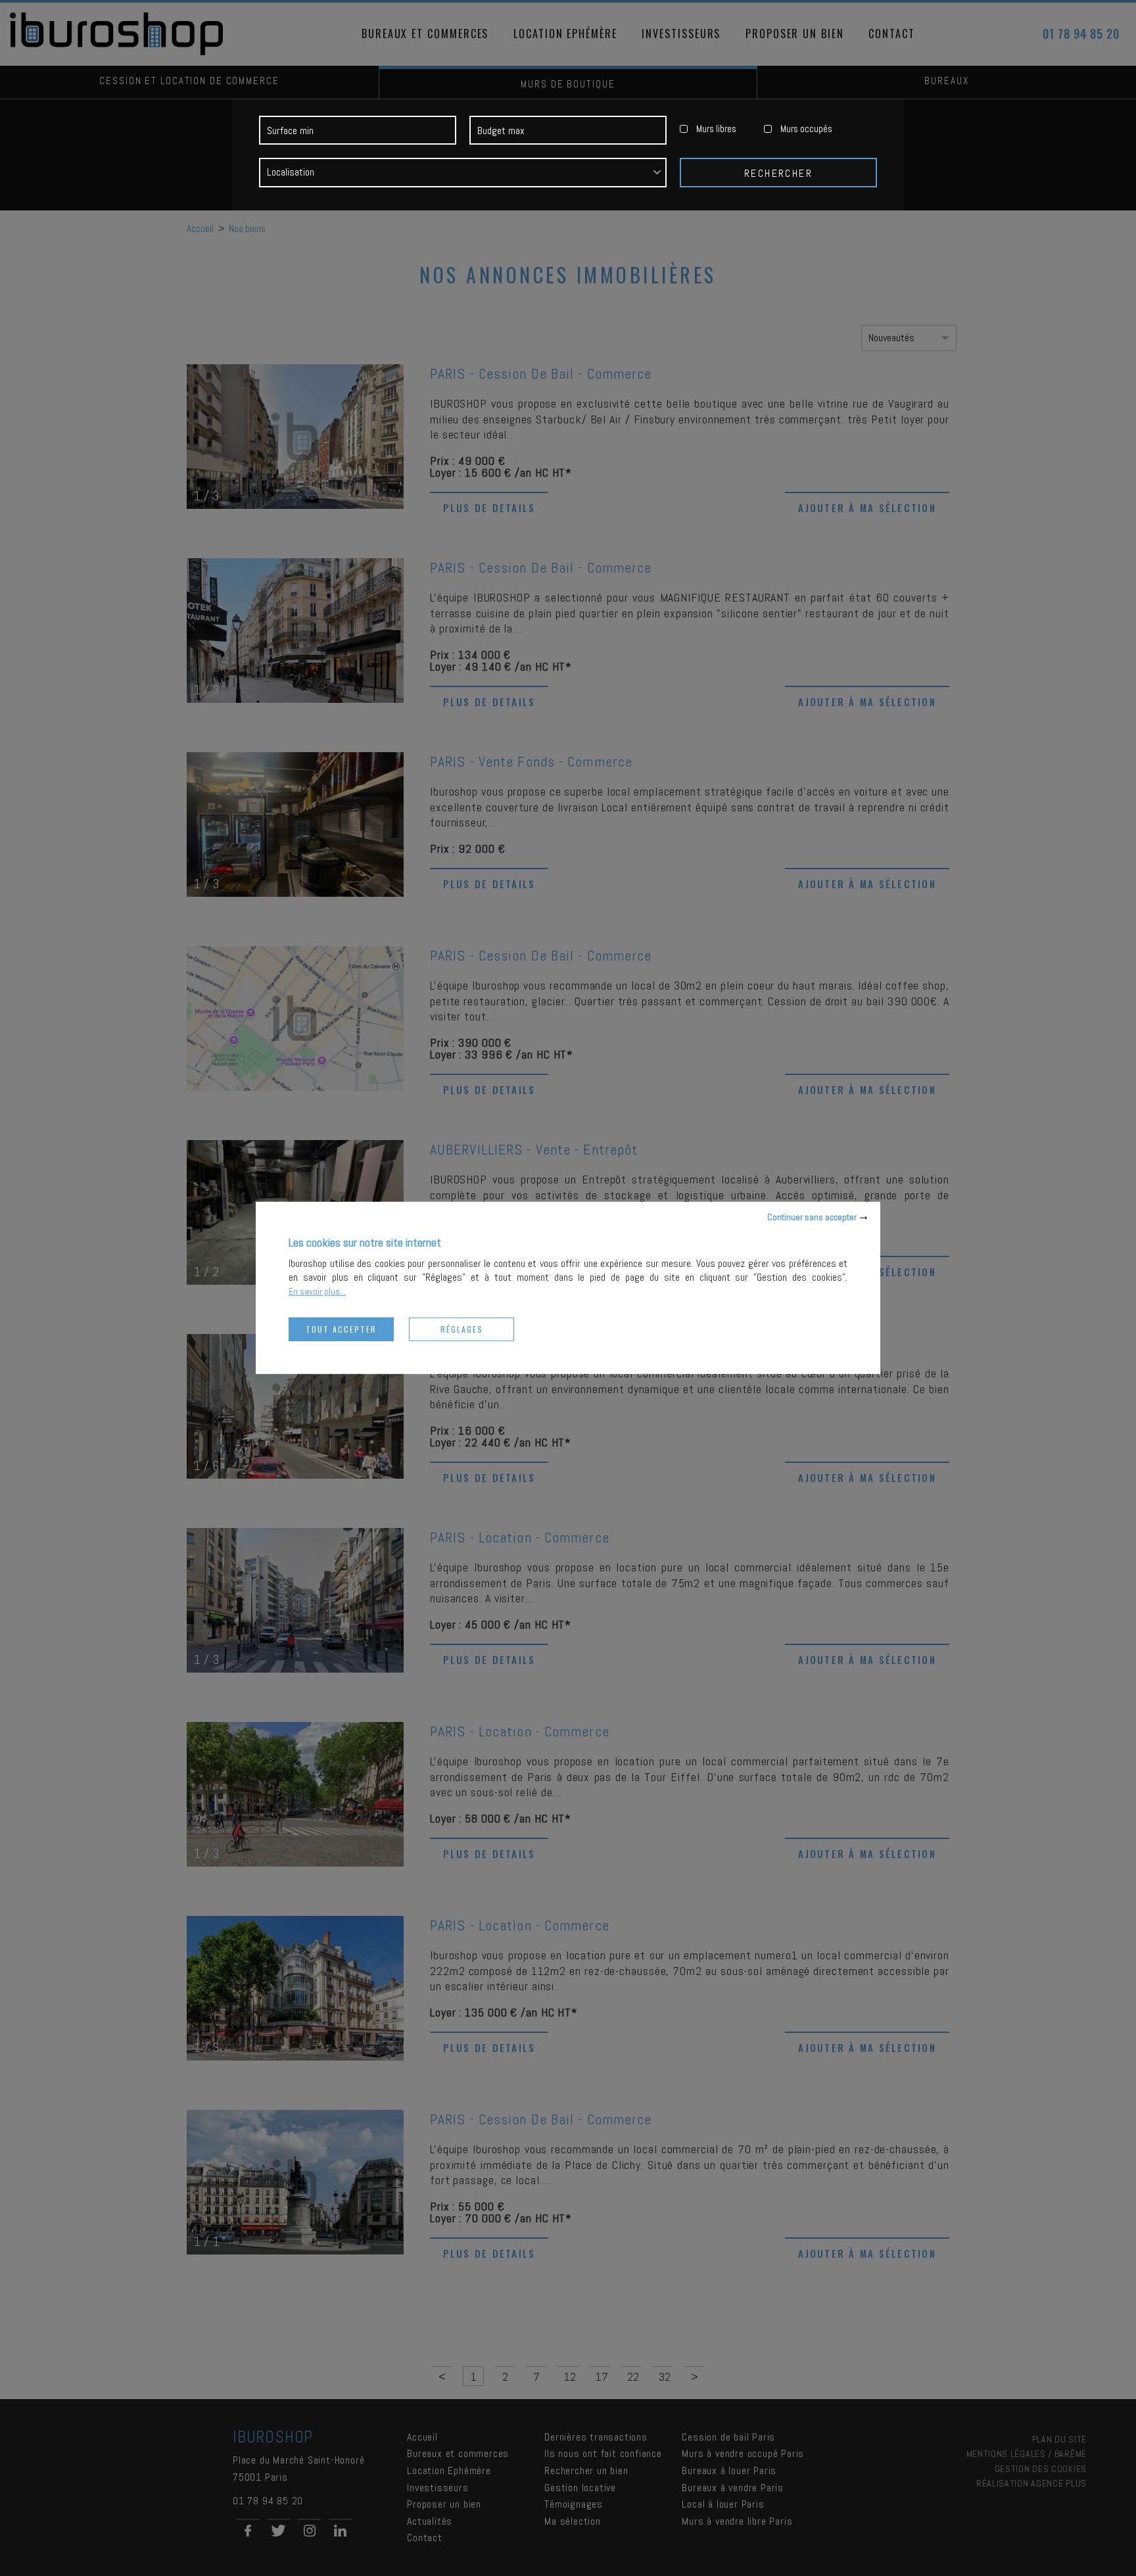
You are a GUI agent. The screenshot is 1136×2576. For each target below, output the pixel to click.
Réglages (462, 1329)
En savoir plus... (317, 1291)
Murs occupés (806, 129)
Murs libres (716, 129)
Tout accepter (341, 1329)
